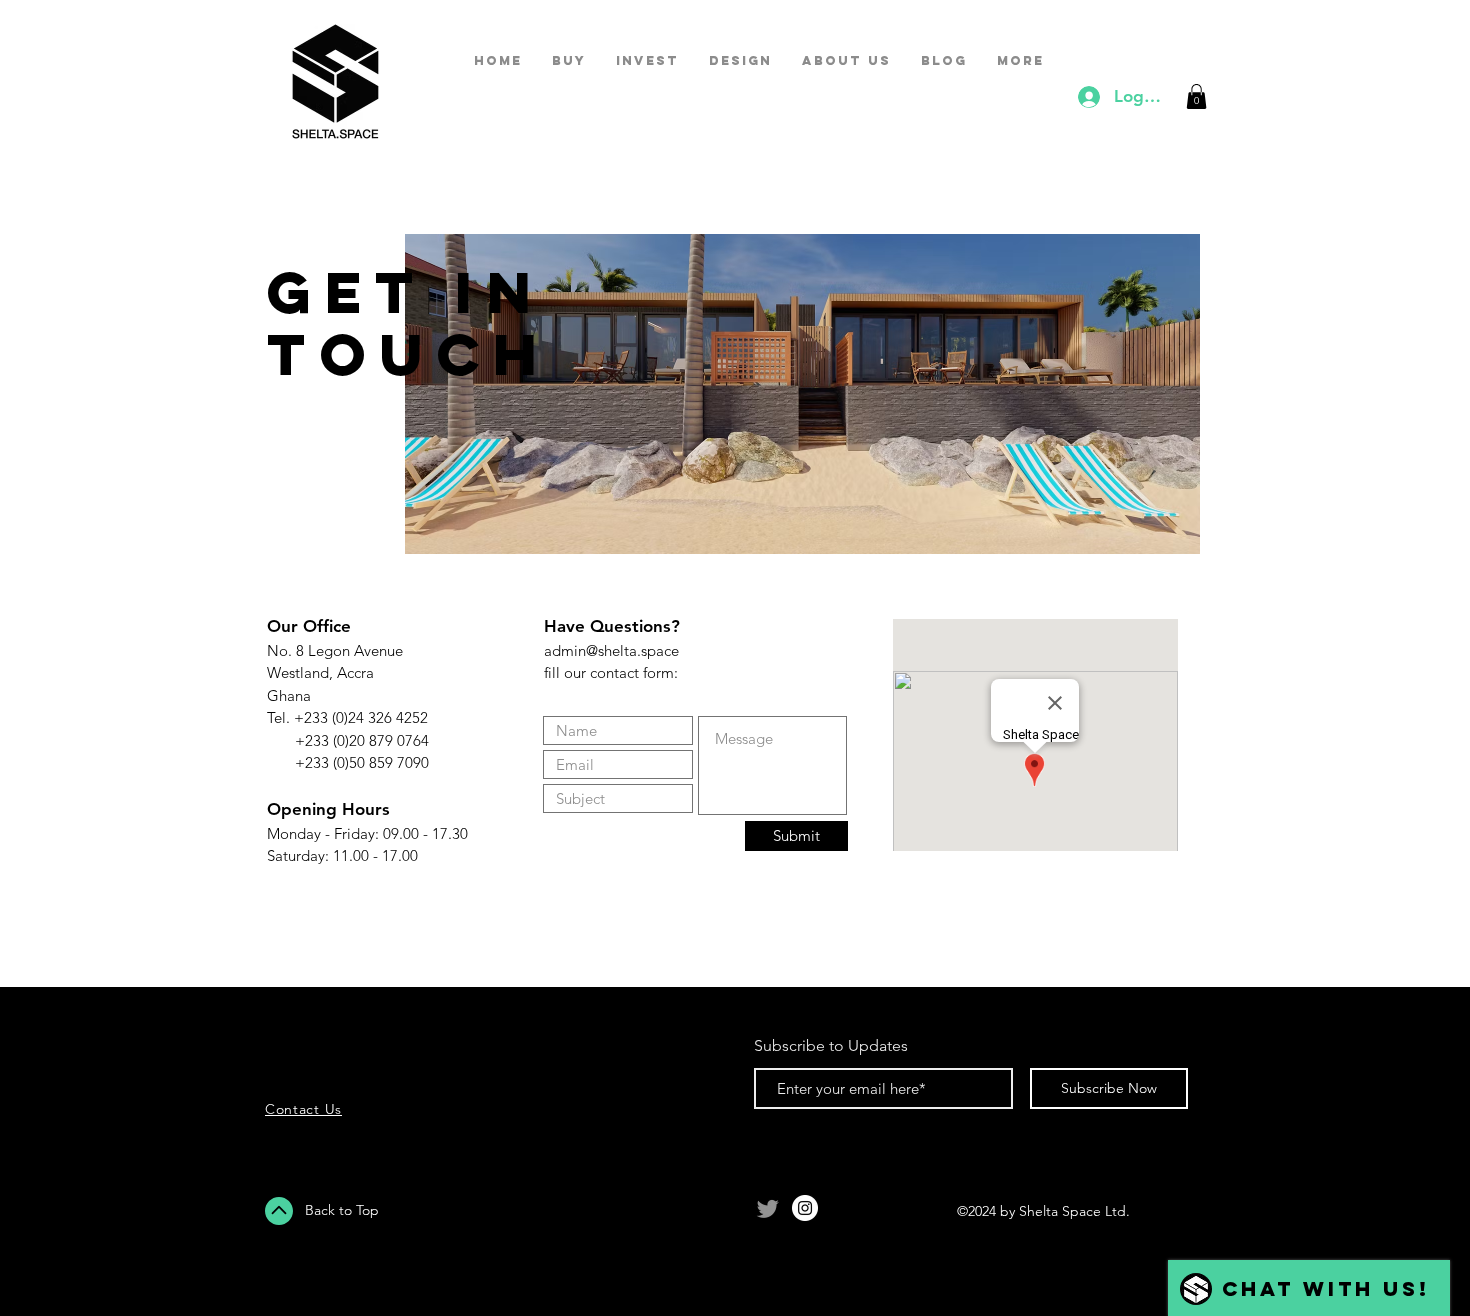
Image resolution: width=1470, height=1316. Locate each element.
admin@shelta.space (611, 650)
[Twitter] (768, 1208)
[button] (1196, 96)
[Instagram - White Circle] (805, 1208)
